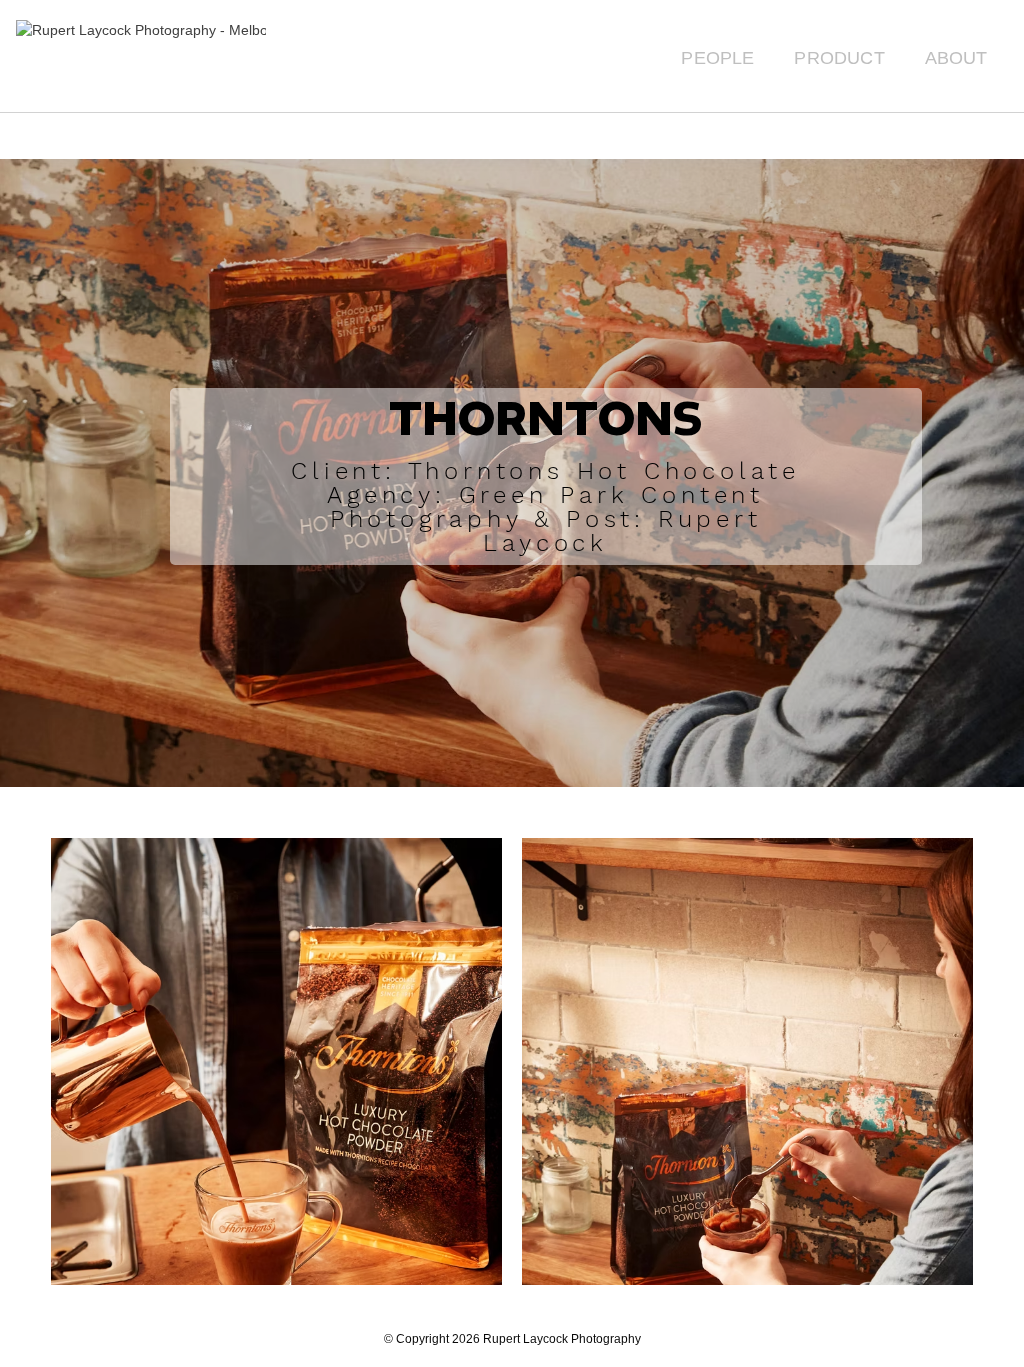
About (956, 58)
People (717, 58)
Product (839, 58)
